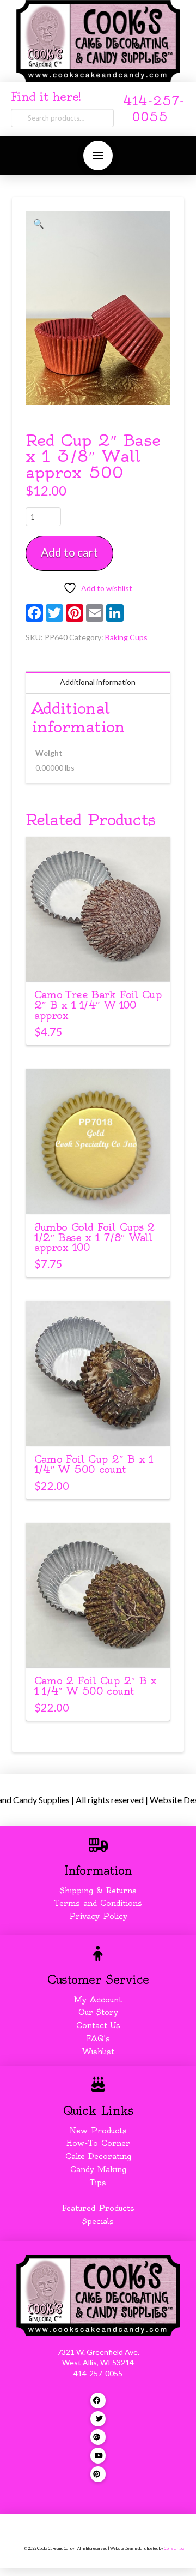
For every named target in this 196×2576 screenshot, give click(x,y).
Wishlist (98, 2052)
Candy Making (98, 2169)
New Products (98, 2131)
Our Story (98, 2012)
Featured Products (98, 2208)
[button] (98, 156)
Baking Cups (126, 637)
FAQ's (98, 2038)
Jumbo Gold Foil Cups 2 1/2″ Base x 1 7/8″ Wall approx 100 (95, 1238)
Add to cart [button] (103, 964)
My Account (98, 2000)
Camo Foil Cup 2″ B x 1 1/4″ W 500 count (94, 1464)
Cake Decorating (98, 2156)
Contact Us (98, 2025)
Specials (98, 2221)
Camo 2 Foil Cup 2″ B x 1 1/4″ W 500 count (96, 1686)
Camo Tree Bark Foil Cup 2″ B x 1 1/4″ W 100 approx (98, 1005)
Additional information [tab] (98, 682)
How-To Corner (98, 2143)
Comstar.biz (174, 2548)
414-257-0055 (98, 2373)
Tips (98, 2183)
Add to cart (69, 552)
